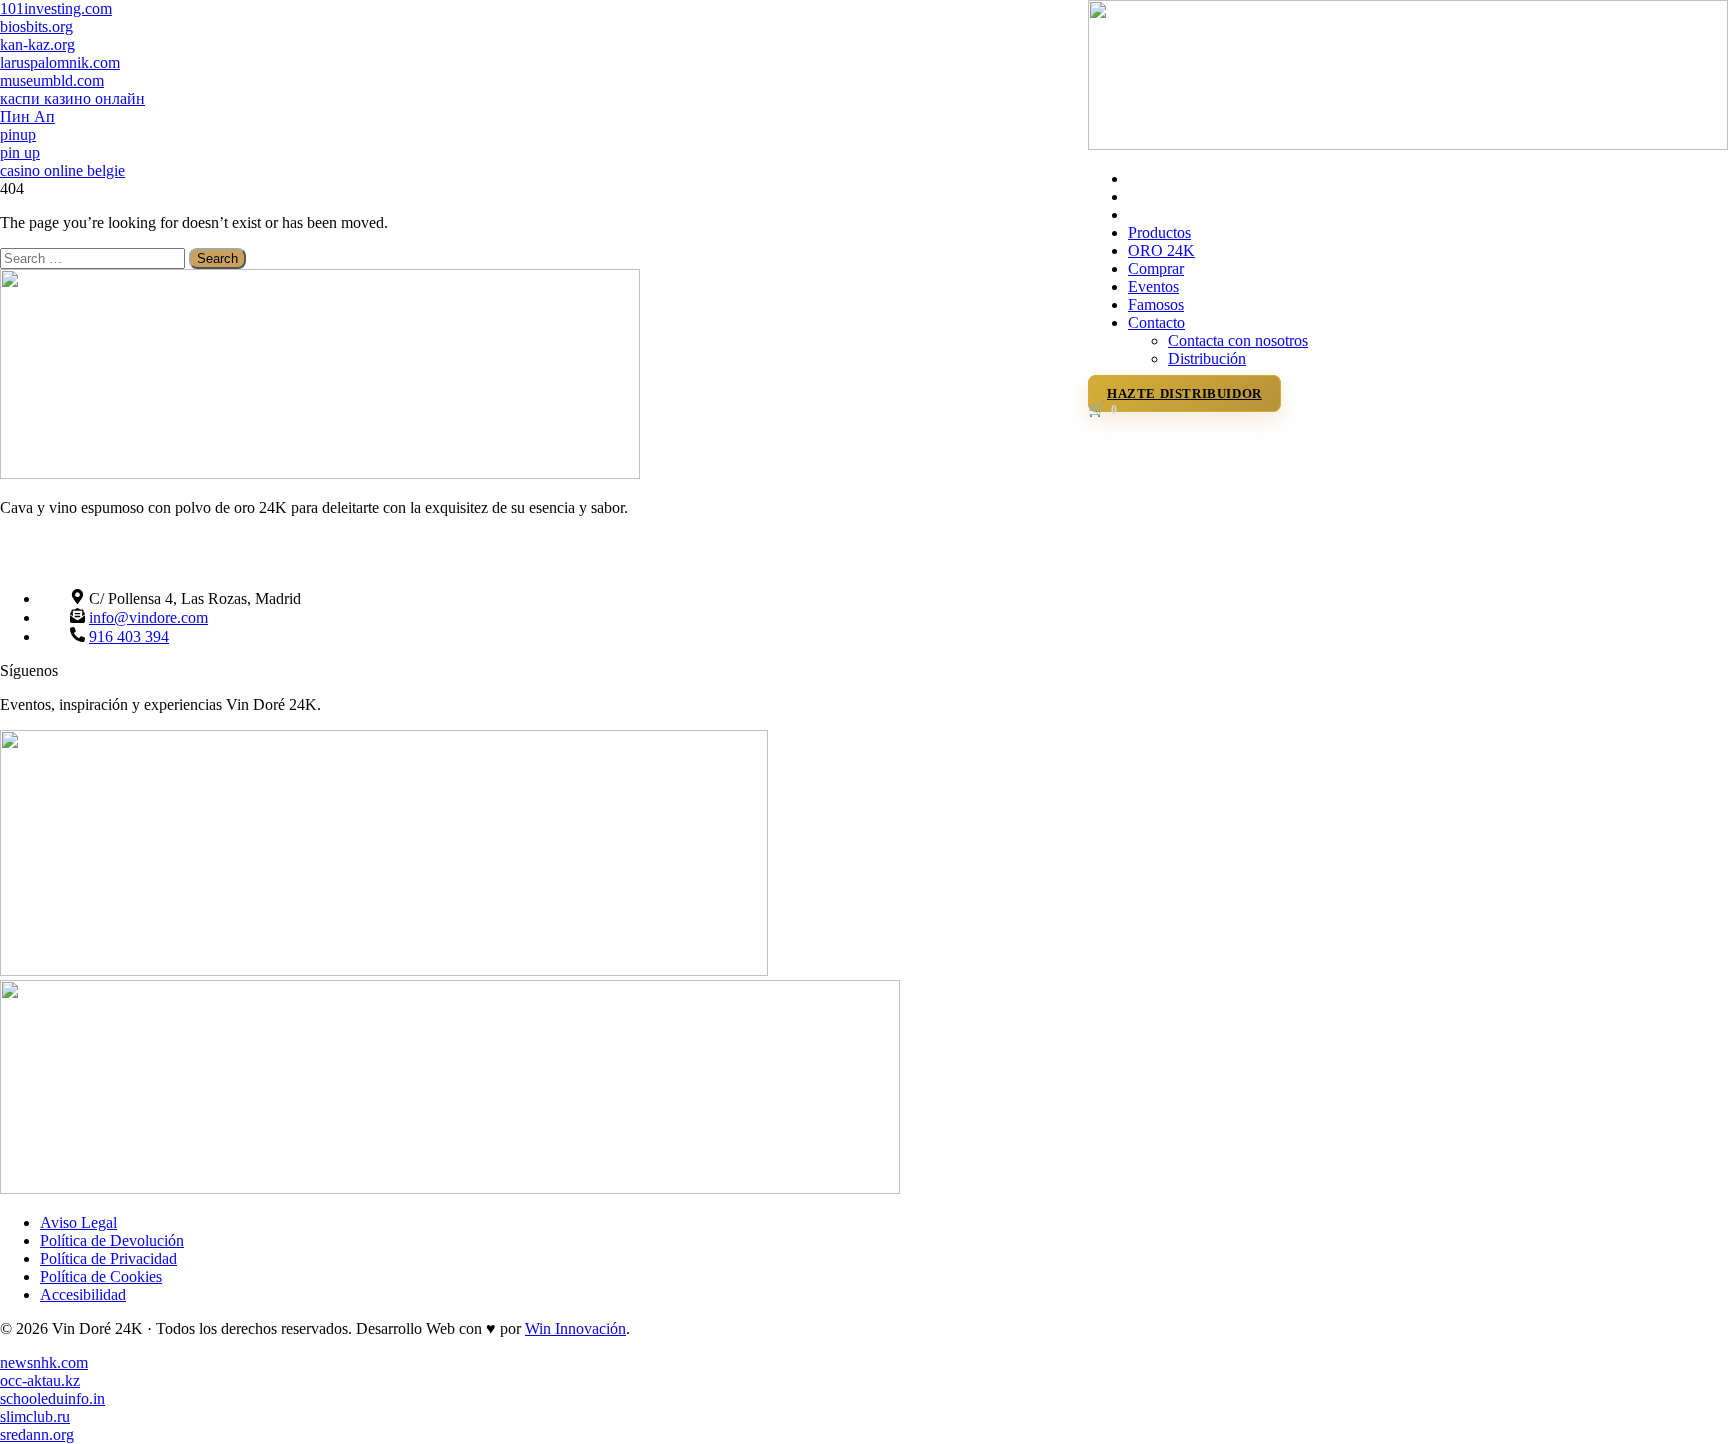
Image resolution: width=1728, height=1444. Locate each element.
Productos (1159, 232)
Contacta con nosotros (1238, 340)
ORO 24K (1161, 250)
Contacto (1156, 322)
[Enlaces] (1408, 144)
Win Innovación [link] (575, 1328)
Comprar (1156, 268)
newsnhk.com (44, 1362)
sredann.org (37, 1434)
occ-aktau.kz (40, 1380)
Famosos (1156, 304)
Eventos (1153, 286)
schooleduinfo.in (52, 1398)
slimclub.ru (35, 1416)
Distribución (1207, 358)
